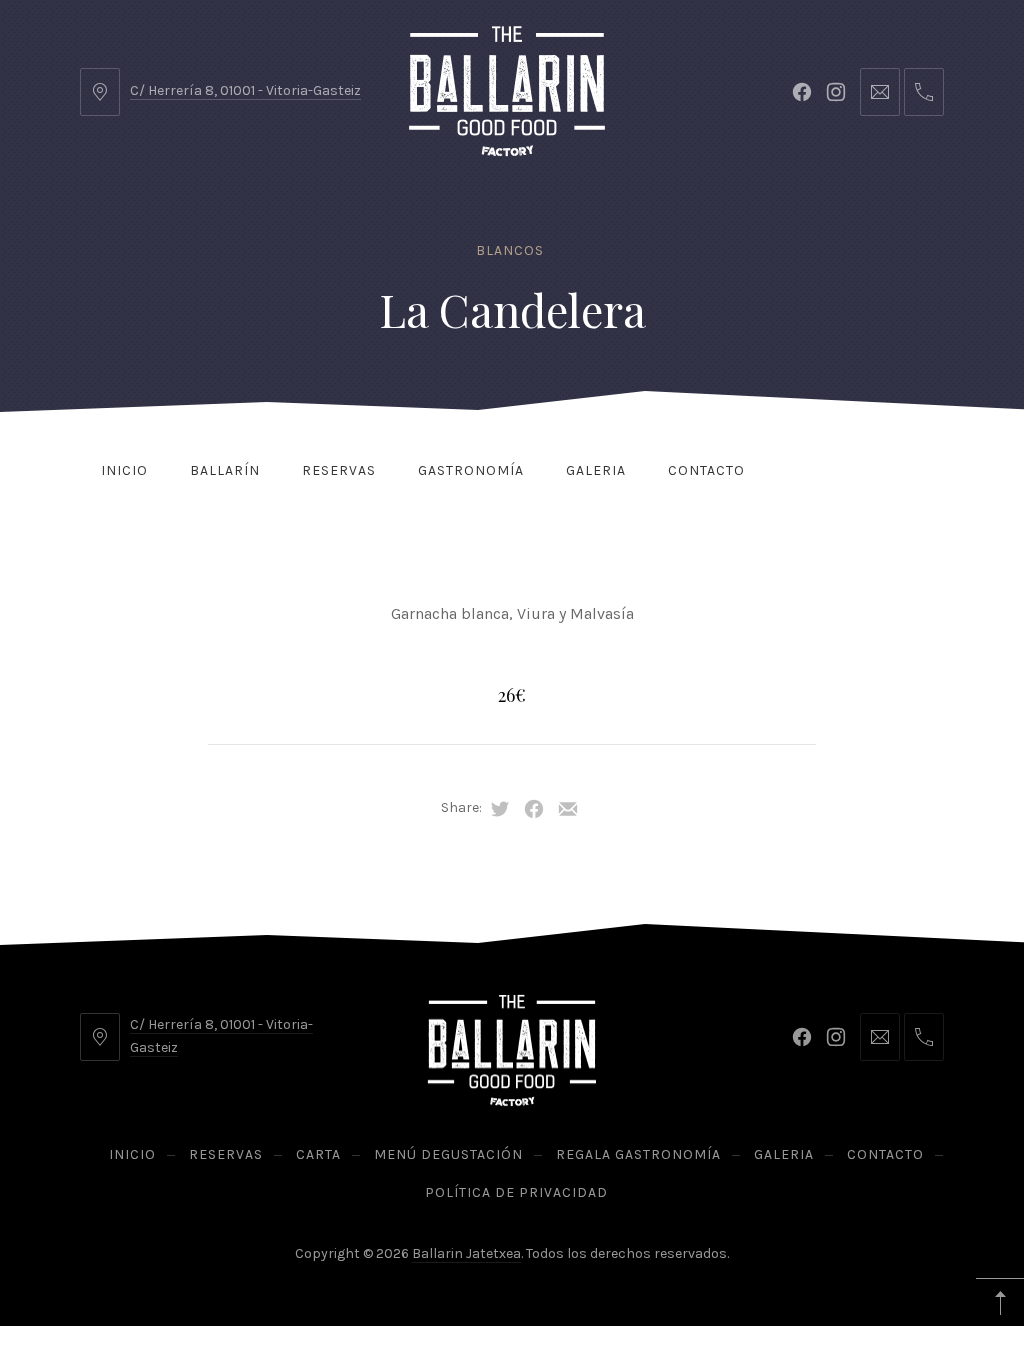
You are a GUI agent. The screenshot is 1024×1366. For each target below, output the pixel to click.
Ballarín (225, 470)
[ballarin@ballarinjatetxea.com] (880, 92)
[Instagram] (836, 92)
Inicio (124, 470)
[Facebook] (802, 92)
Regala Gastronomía (638, 1154)
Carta (318, 1154)
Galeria (596, 470)
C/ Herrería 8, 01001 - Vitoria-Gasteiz (245, 90)
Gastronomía (471, 470)
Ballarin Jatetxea (466, 1253)
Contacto (706, 470)
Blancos (510, 250)
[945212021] (924, 92)
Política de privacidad (516, 1192)
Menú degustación (448, 1154)
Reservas (339, 470)
